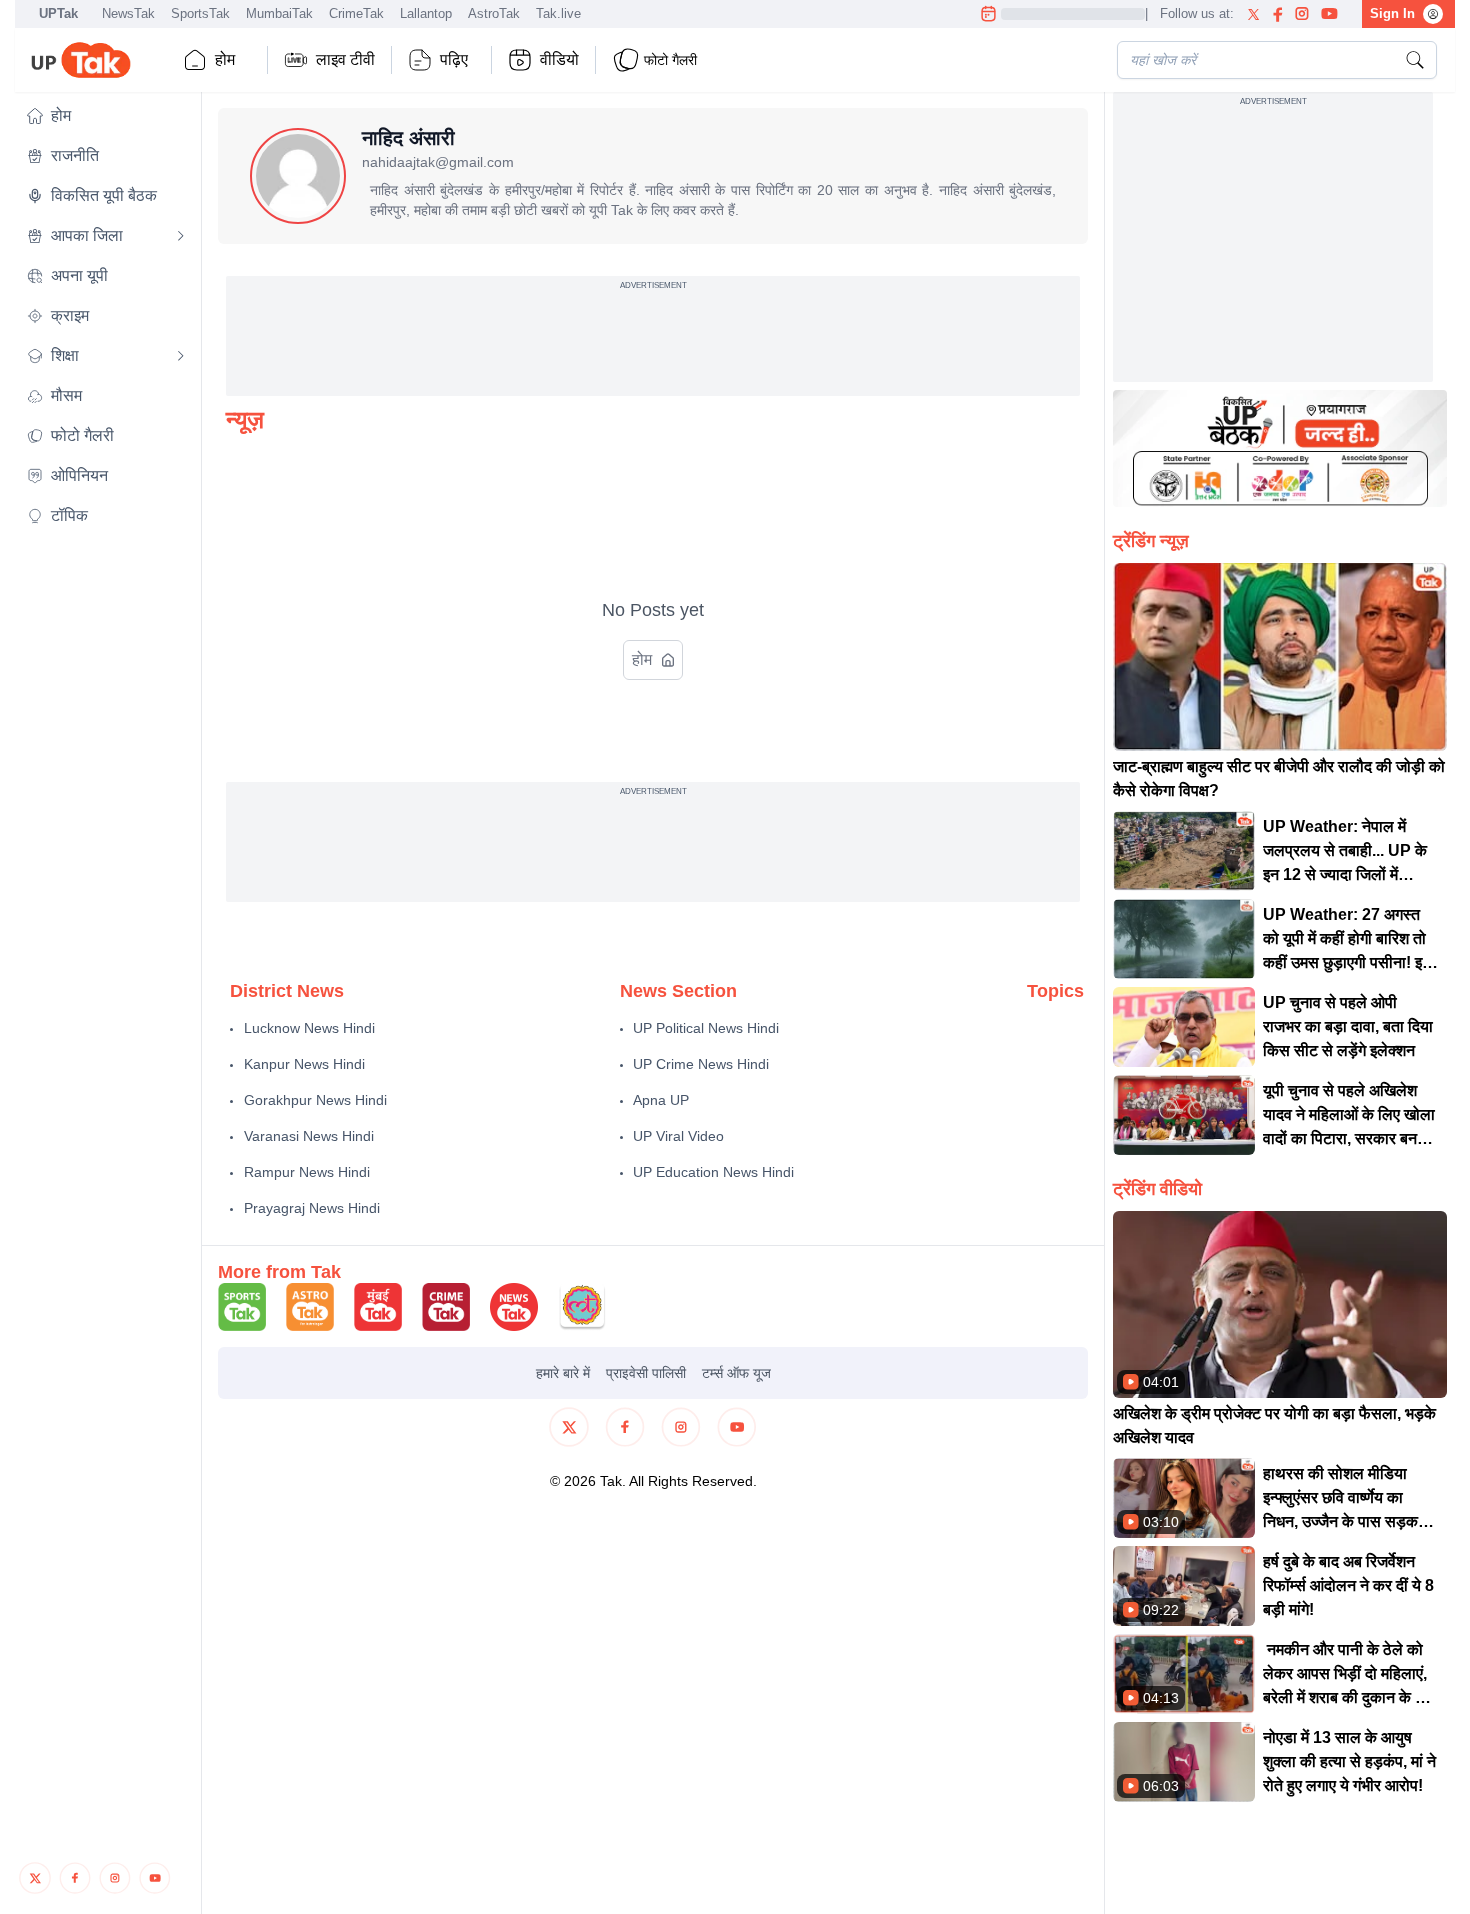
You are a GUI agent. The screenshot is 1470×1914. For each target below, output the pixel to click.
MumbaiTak (279, 13)
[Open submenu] (181, 236)
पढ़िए (454, 59)
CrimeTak (356, 13)
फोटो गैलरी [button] (670, 60)
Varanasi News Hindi (309, 1136)
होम (225, 59)
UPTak (58, 13)
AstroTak (494, 13)
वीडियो (559, 59)
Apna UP (661, 1100)
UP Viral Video (678, 1136)
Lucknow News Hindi (309, 1028)
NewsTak (128, 13)
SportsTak (200, 13)
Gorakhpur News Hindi (315, 1100)
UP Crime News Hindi (701, 1064)
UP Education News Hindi (713, 1172)
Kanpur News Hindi (304, 1064)
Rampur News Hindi (307, 1172)
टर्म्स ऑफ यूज (736, 1373)
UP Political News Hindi (706, 1028)
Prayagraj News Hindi (312, 1208)
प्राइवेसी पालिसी (646, 1373)
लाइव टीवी (345, 59)
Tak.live (558, 13)
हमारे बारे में (563, 1373)
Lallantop (426, 13)
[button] (106, 116)
